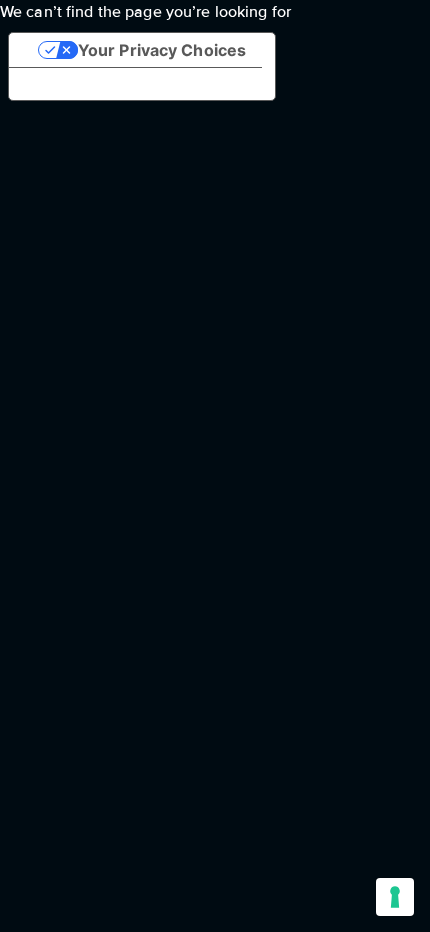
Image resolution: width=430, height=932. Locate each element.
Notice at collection (101, 84)
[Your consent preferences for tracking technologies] (395, 897)
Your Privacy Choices (162, 50)
